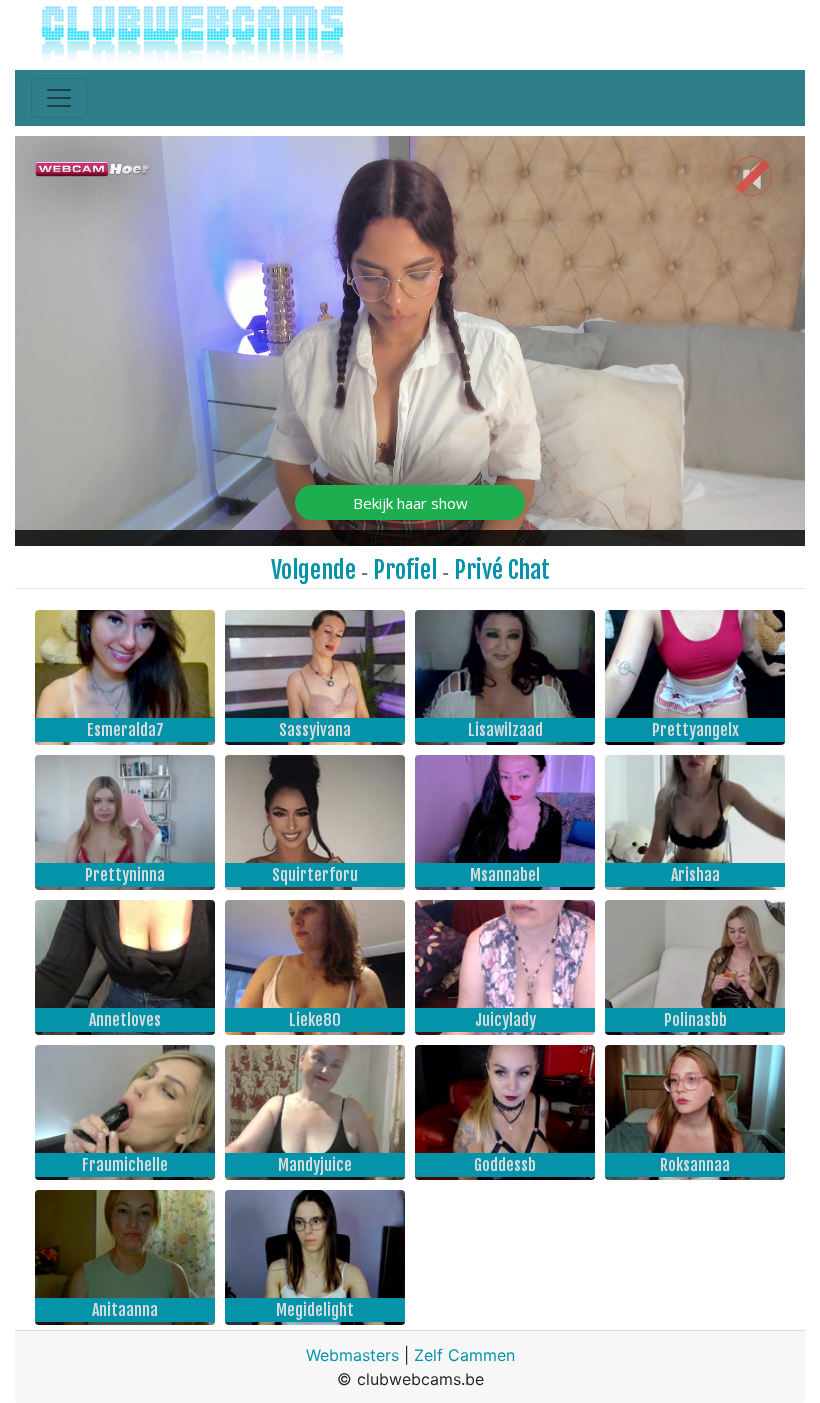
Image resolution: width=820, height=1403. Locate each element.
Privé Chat (502, 570)
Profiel (405, 570)
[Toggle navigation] (59, 98)
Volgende (313, 570)
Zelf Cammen (464, 1355)
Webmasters (352, 1355)
